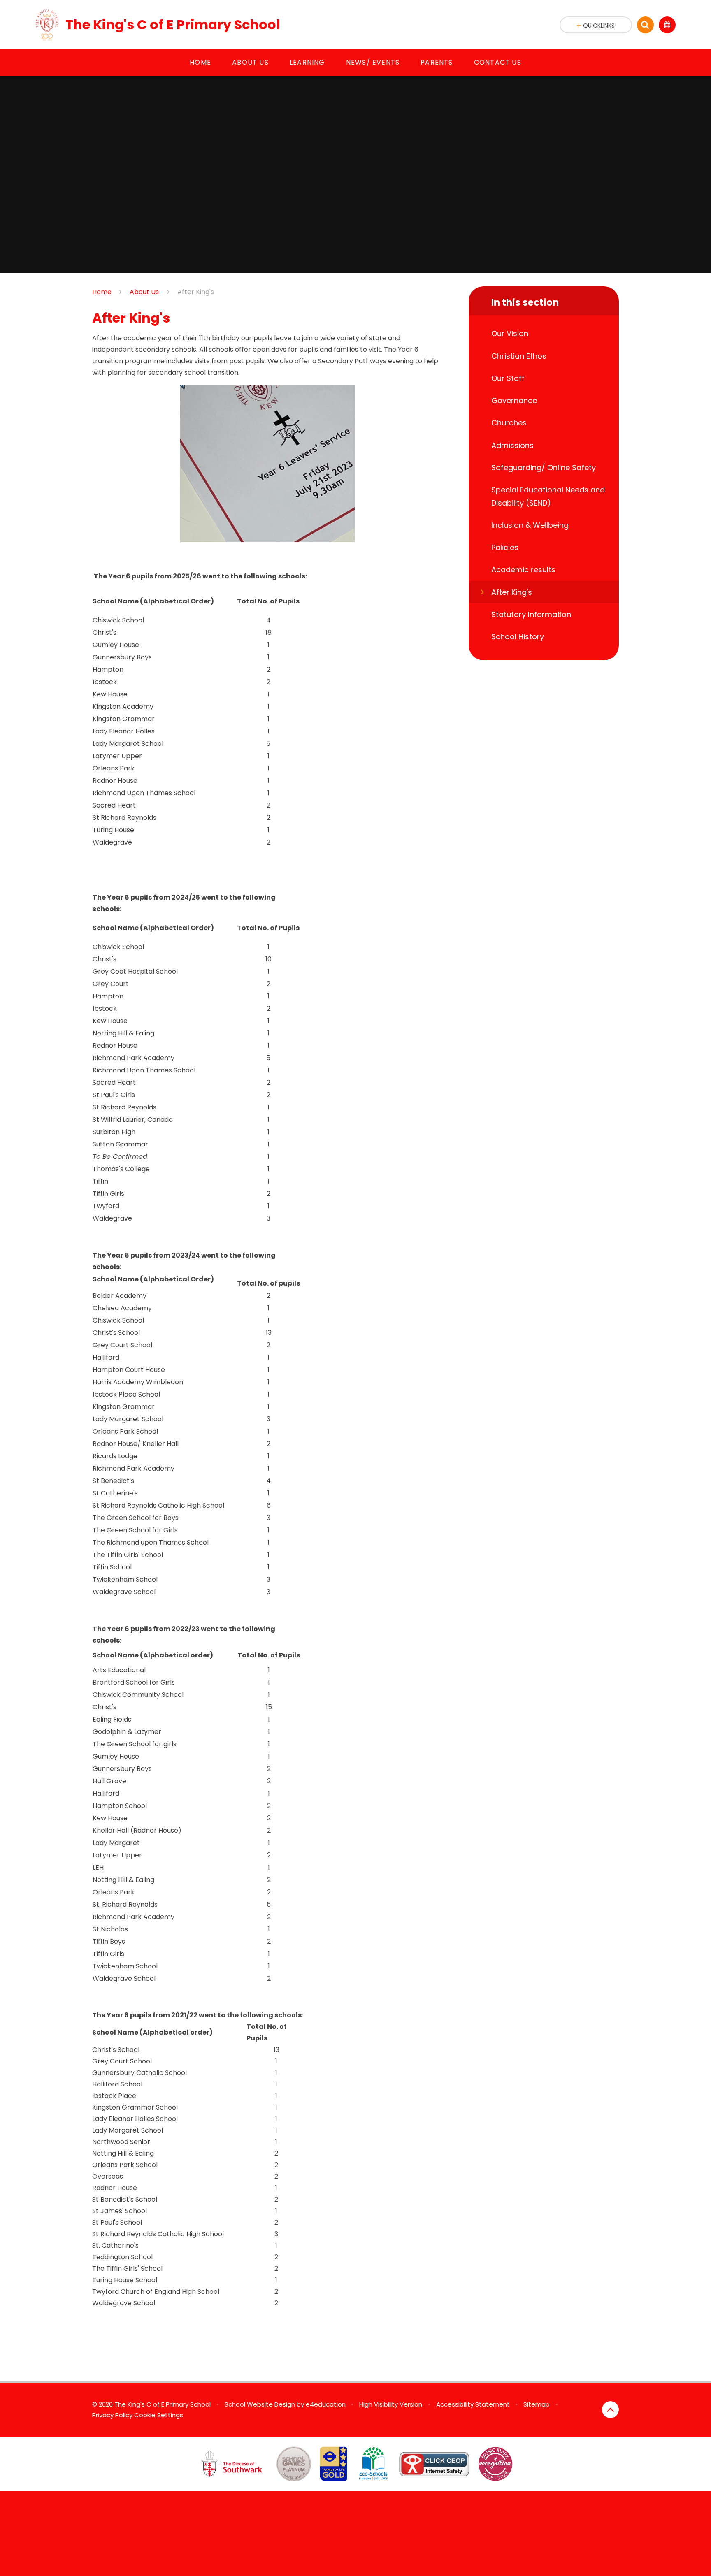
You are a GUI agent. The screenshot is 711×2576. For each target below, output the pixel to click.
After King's (196, 292)
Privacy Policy (112, 2415)
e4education (326, 2404)
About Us (144, 292)
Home (102, 292)
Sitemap (537, 2404)
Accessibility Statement (473, 2404)
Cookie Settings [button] (159, 2415)
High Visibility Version (391, 2404)
